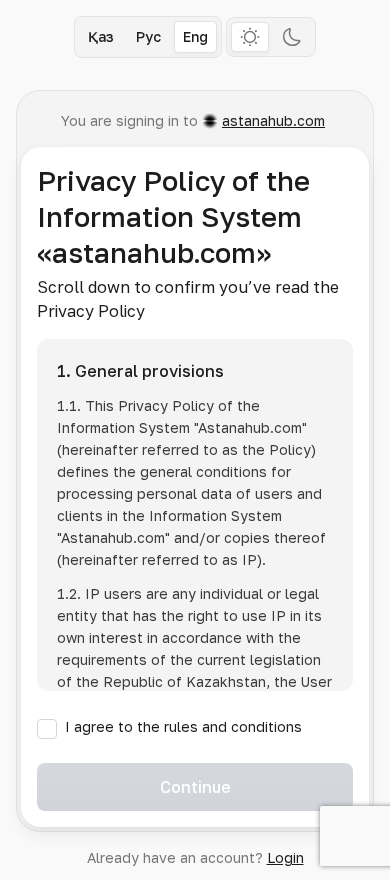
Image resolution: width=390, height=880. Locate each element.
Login (285, 857)
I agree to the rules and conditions (183, 726)
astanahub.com (273, 120)
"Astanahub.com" (250, 427)
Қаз (101, 36)
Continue (195, 787)
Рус (148, 36)
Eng (195, 36)
